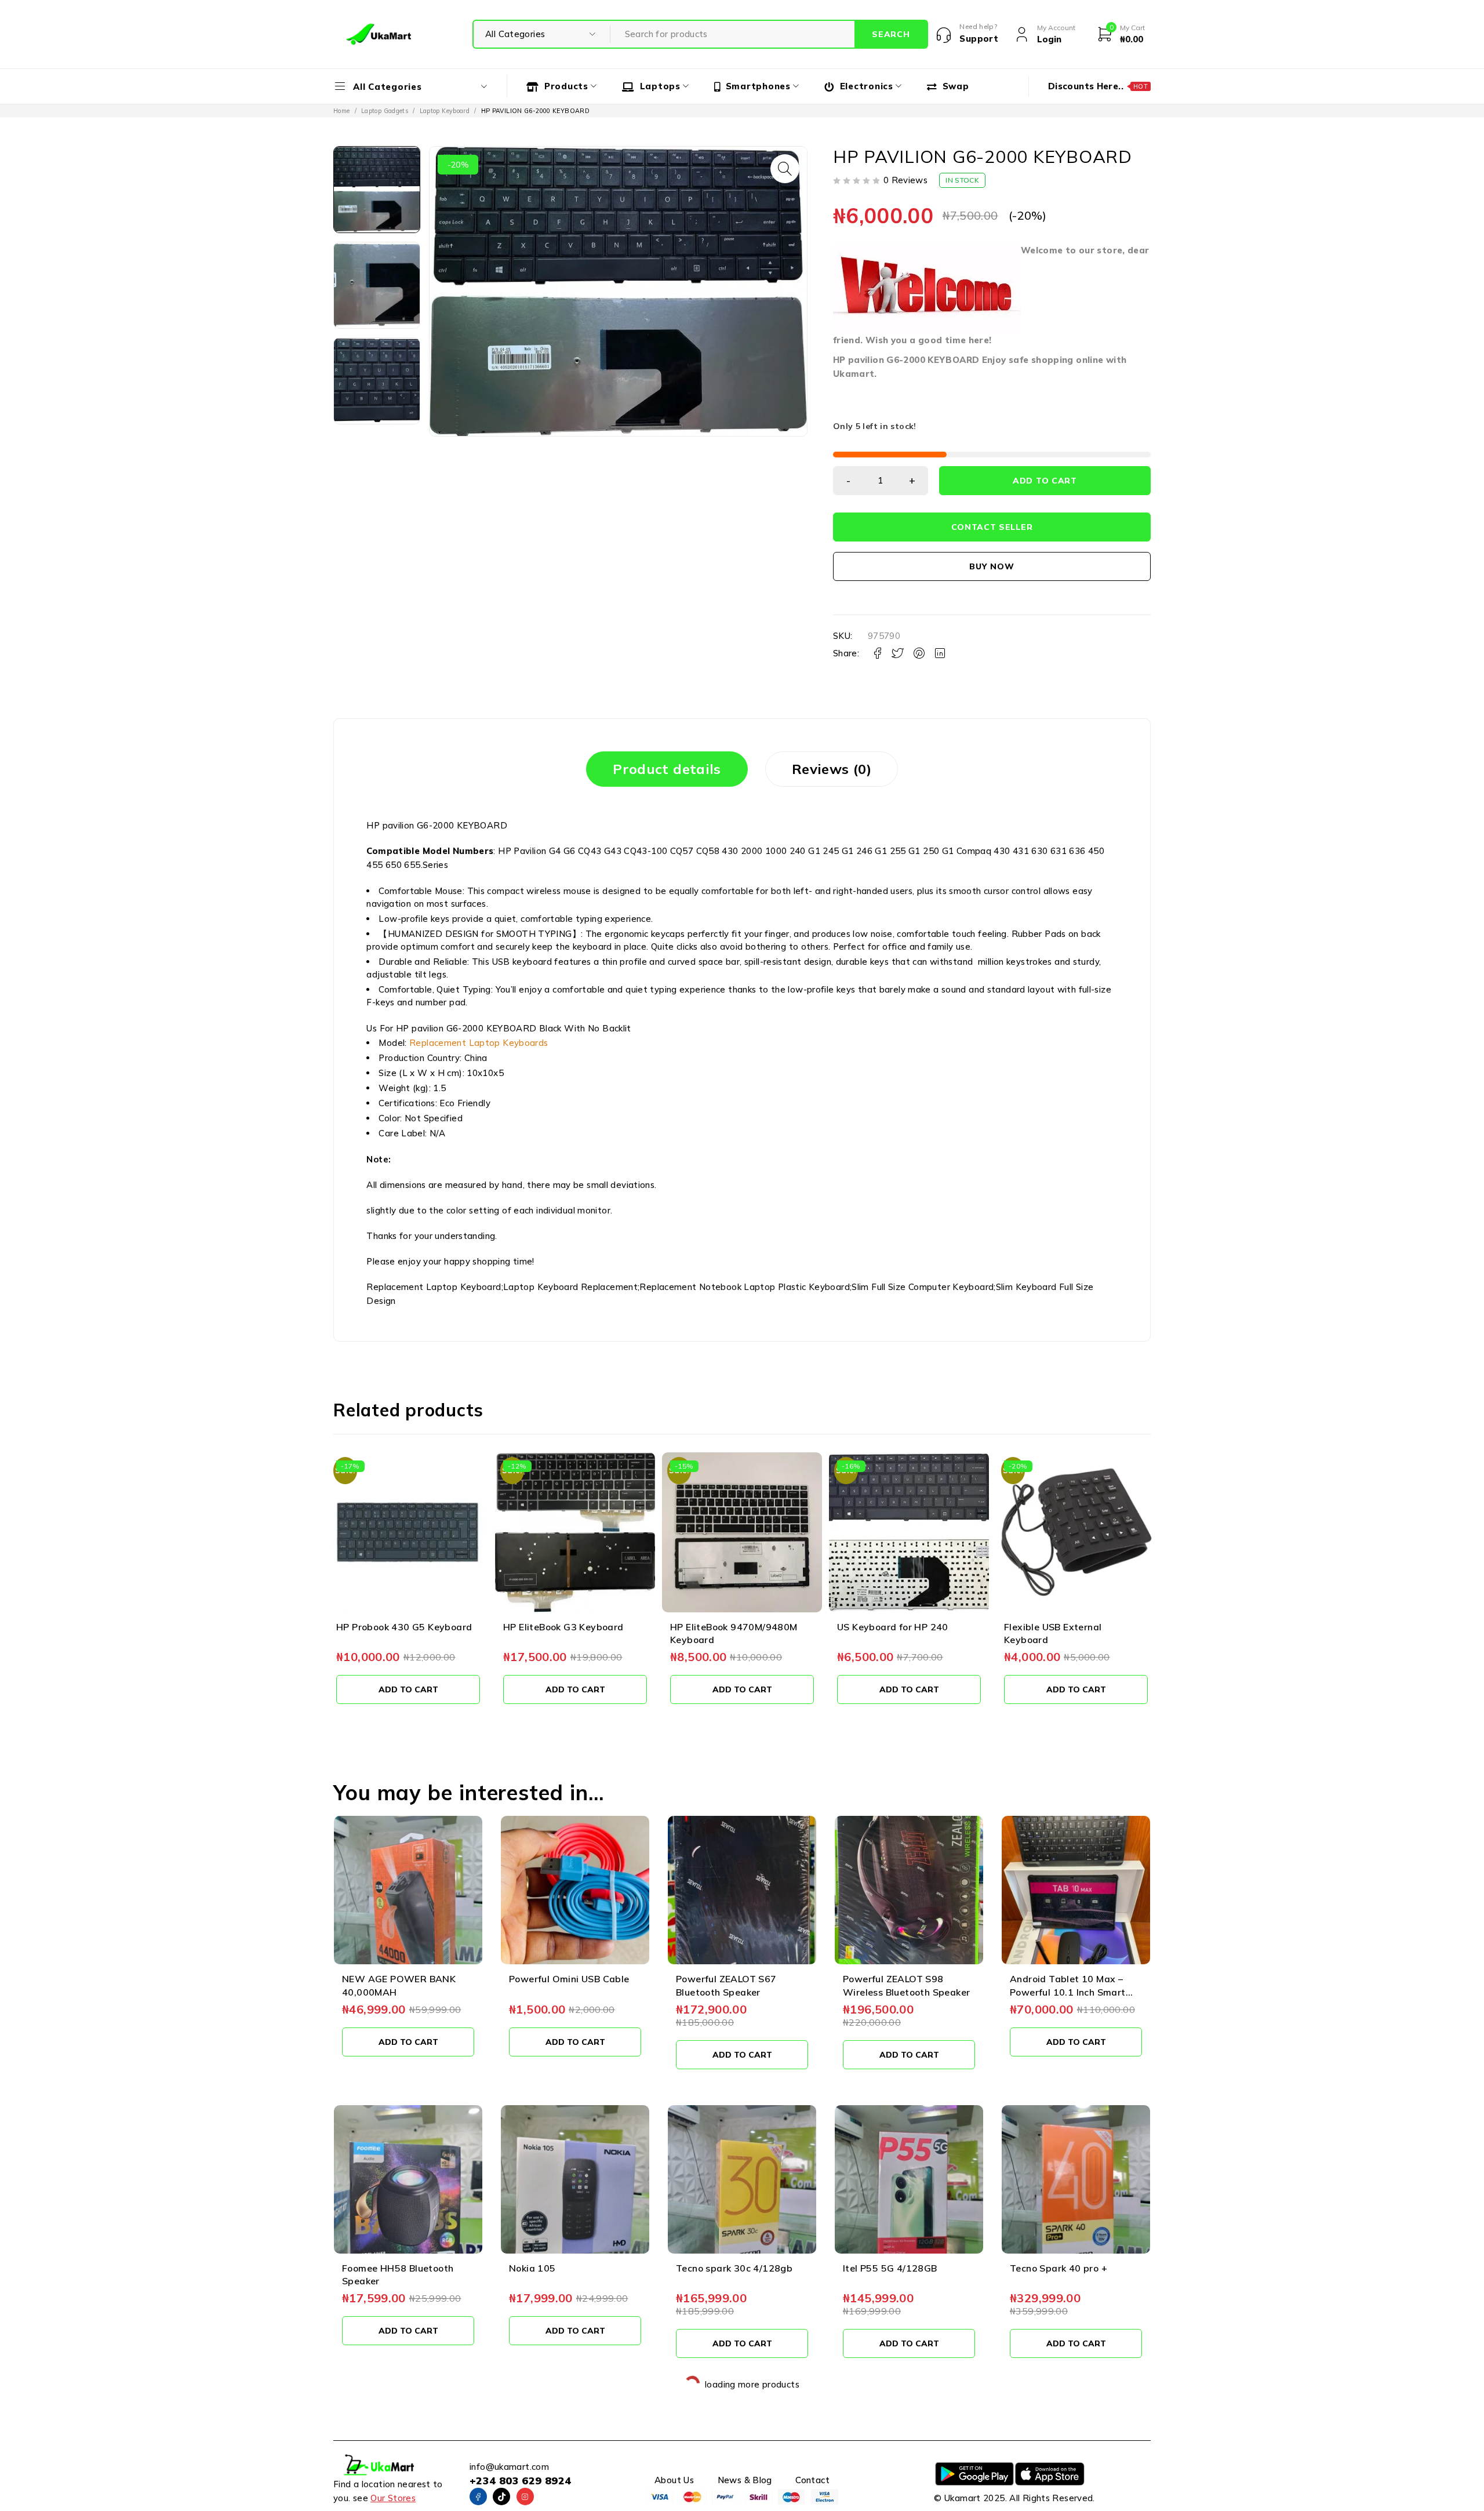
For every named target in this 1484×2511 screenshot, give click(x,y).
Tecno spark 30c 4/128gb (734, 2268)
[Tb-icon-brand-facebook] (478, 2497)
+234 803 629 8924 (520, 2481)
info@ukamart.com (509, 2467)
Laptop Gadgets (385, 111)
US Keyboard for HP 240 (893, 1627)
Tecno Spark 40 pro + (1059, 2268)
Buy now (992, 566)
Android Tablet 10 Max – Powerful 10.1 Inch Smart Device (1068, 1992)
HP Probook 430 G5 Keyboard (404, 1627)
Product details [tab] (667, 769)
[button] (785, 169)
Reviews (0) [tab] (832, 769)
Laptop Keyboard (445, 111)
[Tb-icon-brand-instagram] (525, 2497)
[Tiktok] (501, 2497)
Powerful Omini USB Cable (569, 1979)
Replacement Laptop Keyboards (479, 1043)
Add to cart (1045, 481)
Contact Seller (992, 527)
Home (342, 111)
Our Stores (393, 2498)
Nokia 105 (532, 2268)
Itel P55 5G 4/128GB (890, 2268)
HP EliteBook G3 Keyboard (563, 1627)
